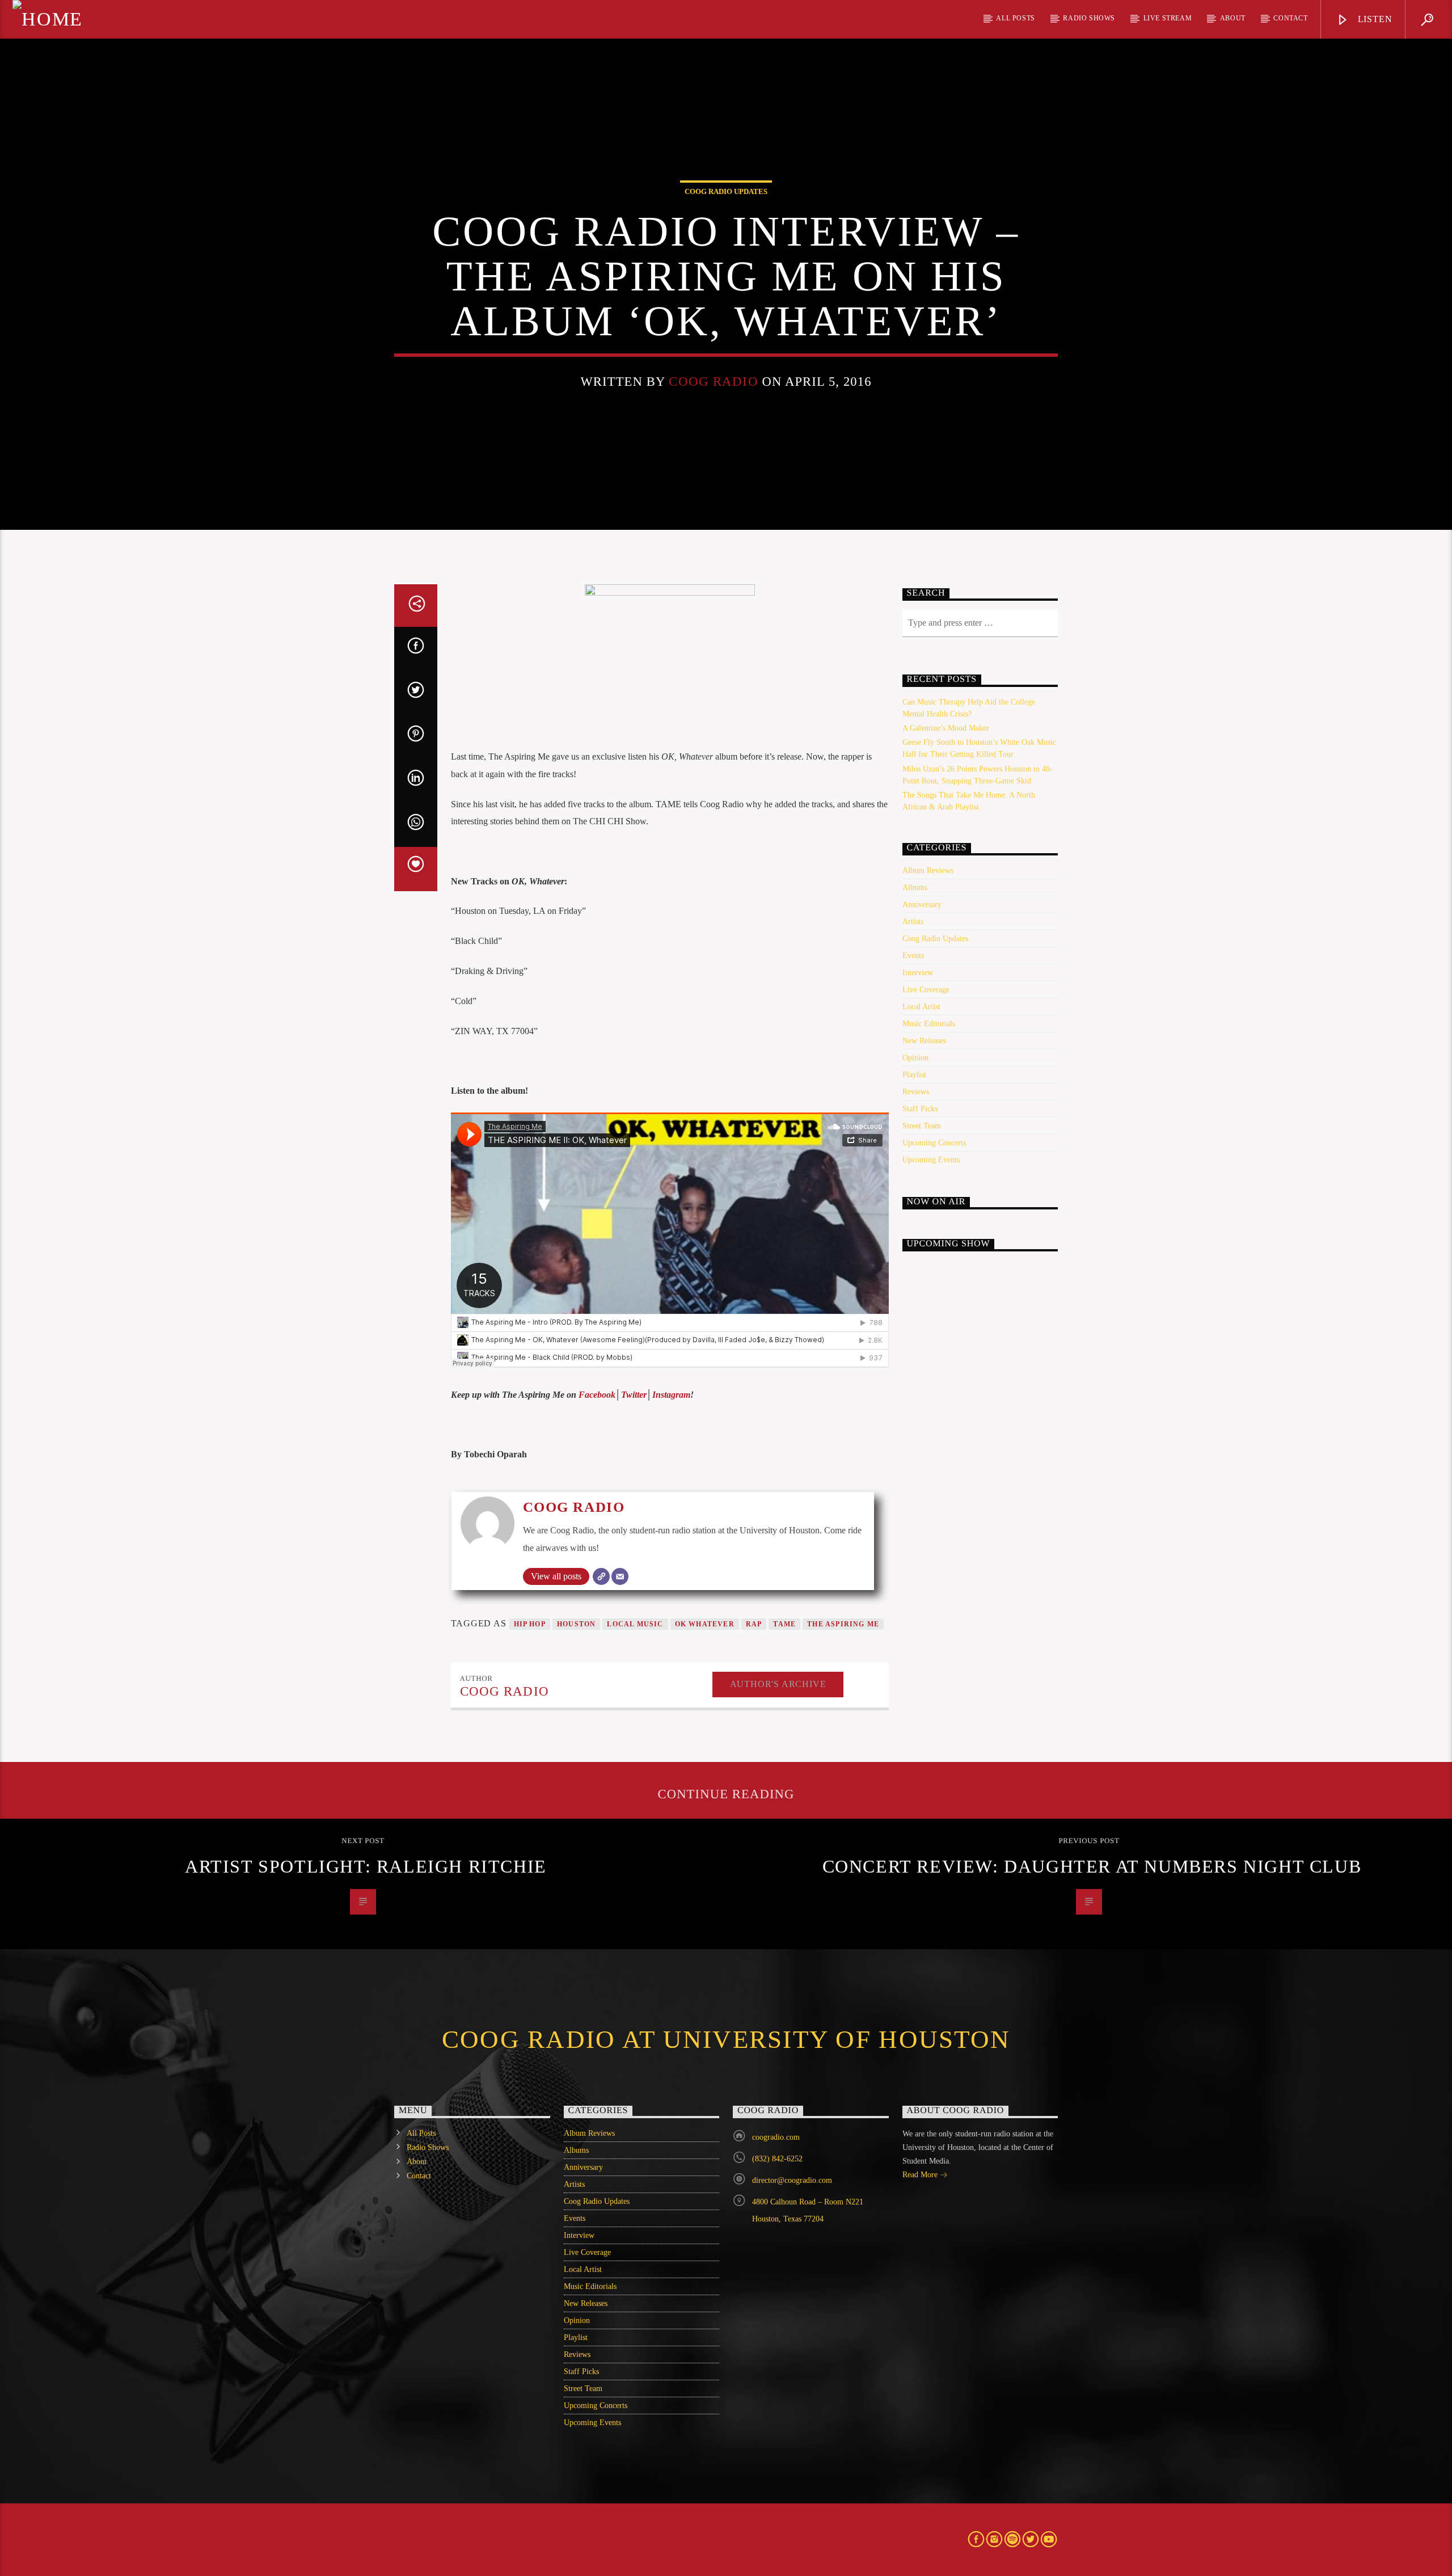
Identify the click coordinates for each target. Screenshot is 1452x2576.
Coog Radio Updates (726, 191)
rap (754, 1624)
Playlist (914, 1075)
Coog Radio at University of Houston (726, 2039)
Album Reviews (928, 870)
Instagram (671, 1395)
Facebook (597, 1395)
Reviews (916, 1092)
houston (576, 1624)
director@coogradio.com (792, 2180)
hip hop (530, 1624)
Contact (1290, 18)
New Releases (924, 1041)
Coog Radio (713, 381)
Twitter (634, 1395)
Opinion (915, 1058)
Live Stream (1168, 18)
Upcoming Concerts (934, 1143)
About (1233, 18)
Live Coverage (926, 990)
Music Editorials (929, 1024)
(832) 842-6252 (777, 2159)
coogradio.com (776, 2137)
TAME (784, 1624)
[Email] (620, 1576)
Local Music (635, 1624)
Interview (918, 973)
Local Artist (921, 1007)
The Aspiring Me (843, 1624)
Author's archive (778, 1684)
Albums (915, 888)
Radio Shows (1089, 18)
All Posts (1015, 18)
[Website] (601, 1576)
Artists (913, 922)
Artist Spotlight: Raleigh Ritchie (366, 1866)
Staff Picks (920, 1109)
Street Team (922, 1126)
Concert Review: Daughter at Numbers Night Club (1092, 1866)
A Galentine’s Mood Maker (946, 728)
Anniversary (922, 905)
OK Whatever (705, 1624)
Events (913, 956)
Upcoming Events (931, 1160)
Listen (1374, 19)
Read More (921, 2175)
